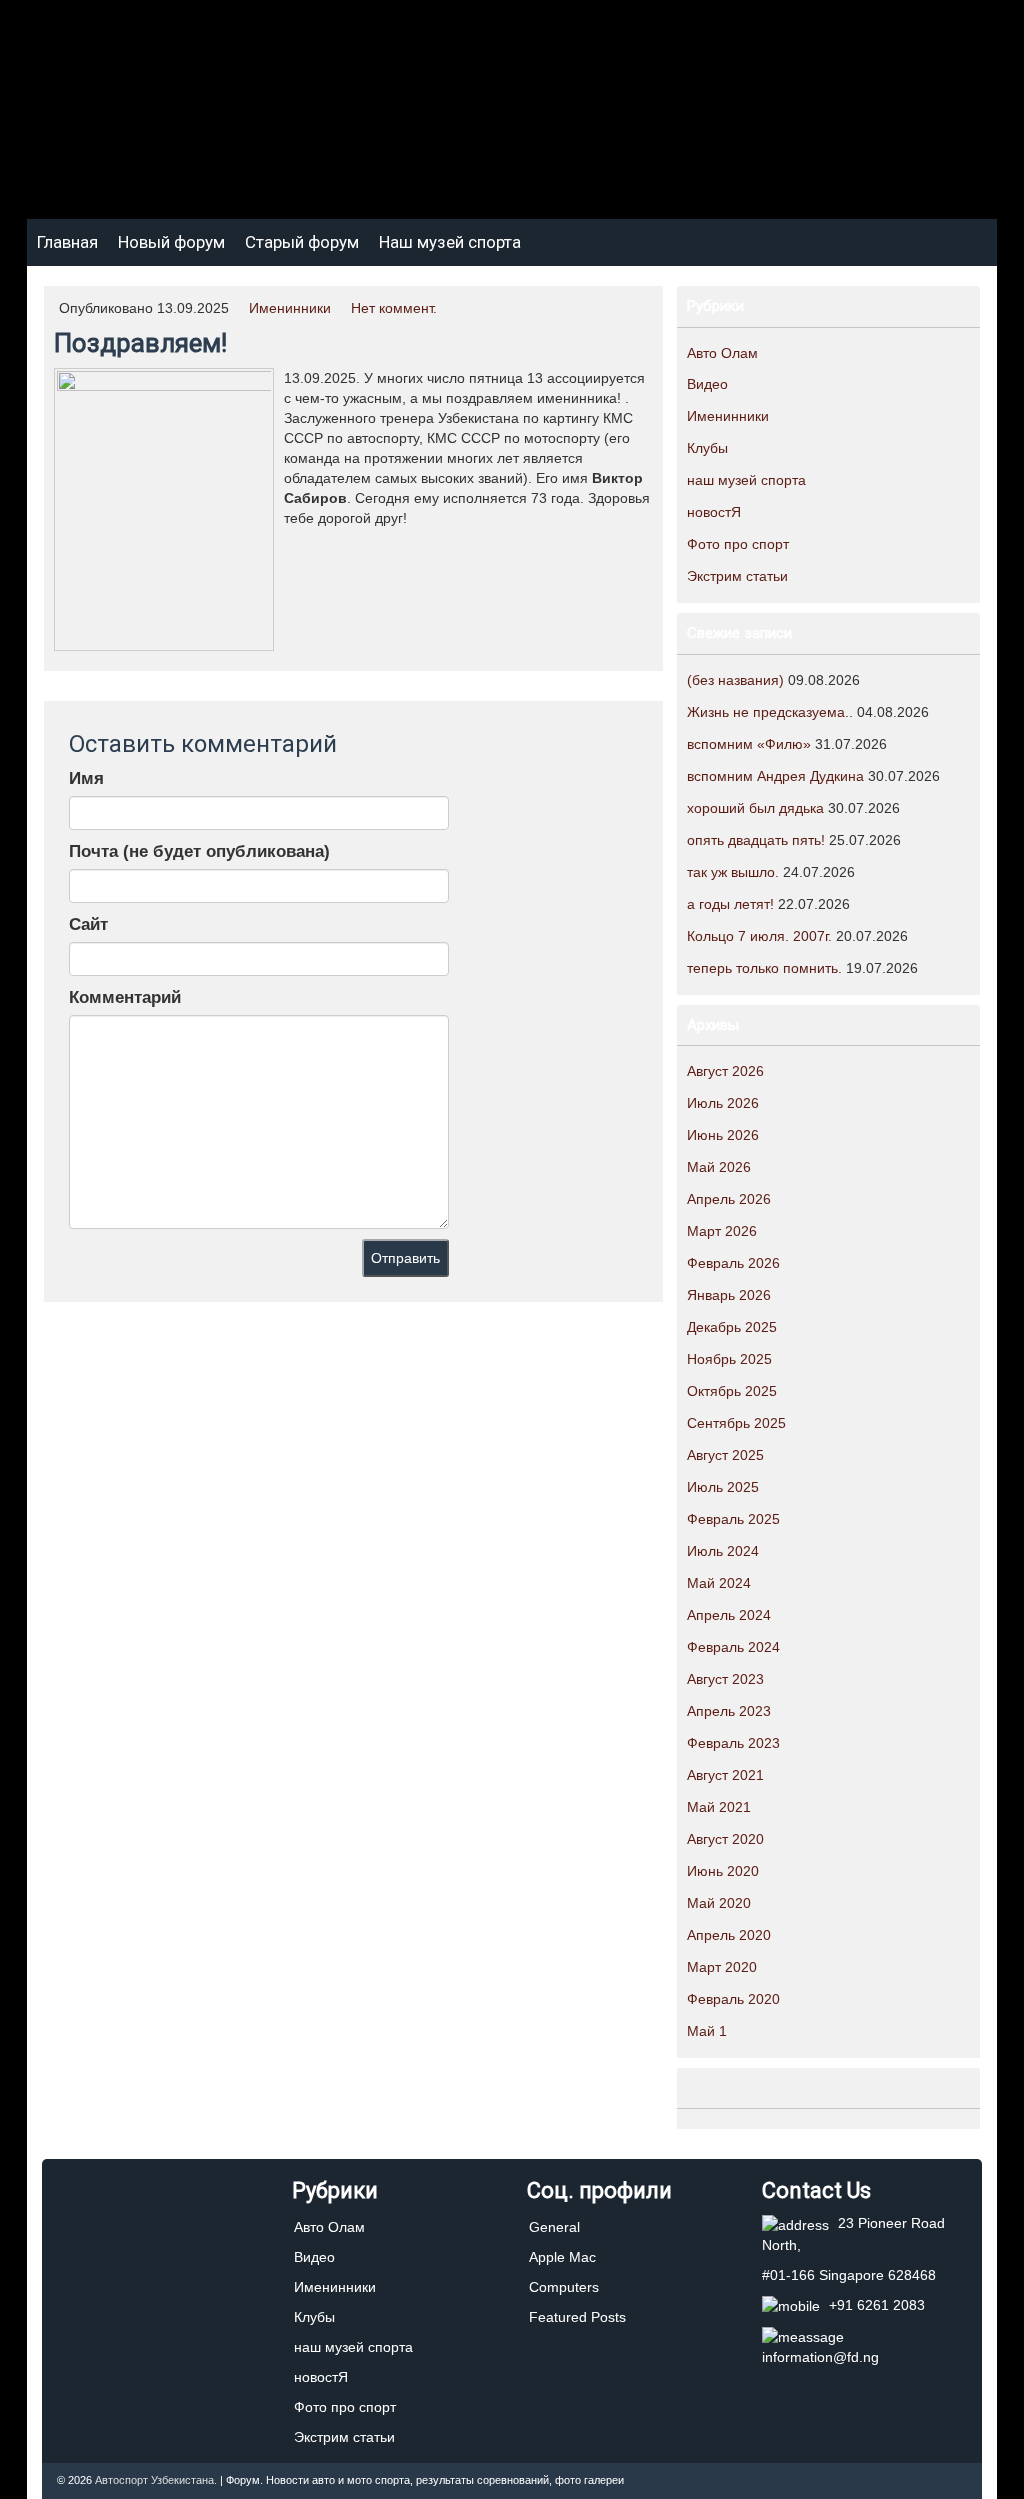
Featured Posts (577, 2317)
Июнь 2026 (723, 1135)
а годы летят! (730, 904)
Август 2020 (725, 1839)
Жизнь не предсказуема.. (770, 712)
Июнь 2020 (723, 1871)
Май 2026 (719, 1167)
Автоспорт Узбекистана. (156, 2480)
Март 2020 (722, 1967)
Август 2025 (725, 1455)
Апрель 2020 (729, 1935)
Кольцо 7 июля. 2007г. (759, 936)
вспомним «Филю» (749, 744)
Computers (564, 2287)
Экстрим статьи (737, 576)
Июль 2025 (723, 1487)
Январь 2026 (729, 1295)
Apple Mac (562, 2257)
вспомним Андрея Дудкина (775, 776)
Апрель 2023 (729, 1711)
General (554, 2227)
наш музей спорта (746, 480)
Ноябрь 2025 (729, 1359)
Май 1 (707, 2031)
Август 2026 (725, 1071)
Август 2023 (725, 1679)
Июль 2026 (723, 1103)
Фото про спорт (738, 544)
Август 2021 (725, 1775)
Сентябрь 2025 (736, 1423)
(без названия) (735, 680)
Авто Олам (722, 353)
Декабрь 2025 (732, 1327)
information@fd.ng (820, 2357)
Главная (67, 242)
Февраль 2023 (733, 1743)
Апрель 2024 (729, 1615)
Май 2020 (719, 1903)
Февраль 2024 (733, 1647)
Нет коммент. (394, 308)
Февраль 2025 (733, 1519)
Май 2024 (719, 1583)
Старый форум (302, 242)
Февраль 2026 (733, 1263)
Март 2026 (722, 1231)
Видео (707, 384)
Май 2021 (719, 1807)
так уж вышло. (733, 872)
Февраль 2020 (733, 1999)
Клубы (707, 448)
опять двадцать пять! (756, 840)
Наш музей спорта (450, 242)
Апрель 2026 (729, 1199)
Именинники (290, 308)
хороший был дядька (755, 808)
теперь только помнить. (764, 968)
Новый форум (171, 242)
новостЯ (714, 512)
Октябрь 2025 (732, 1391)
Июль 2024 (723, 1551)
